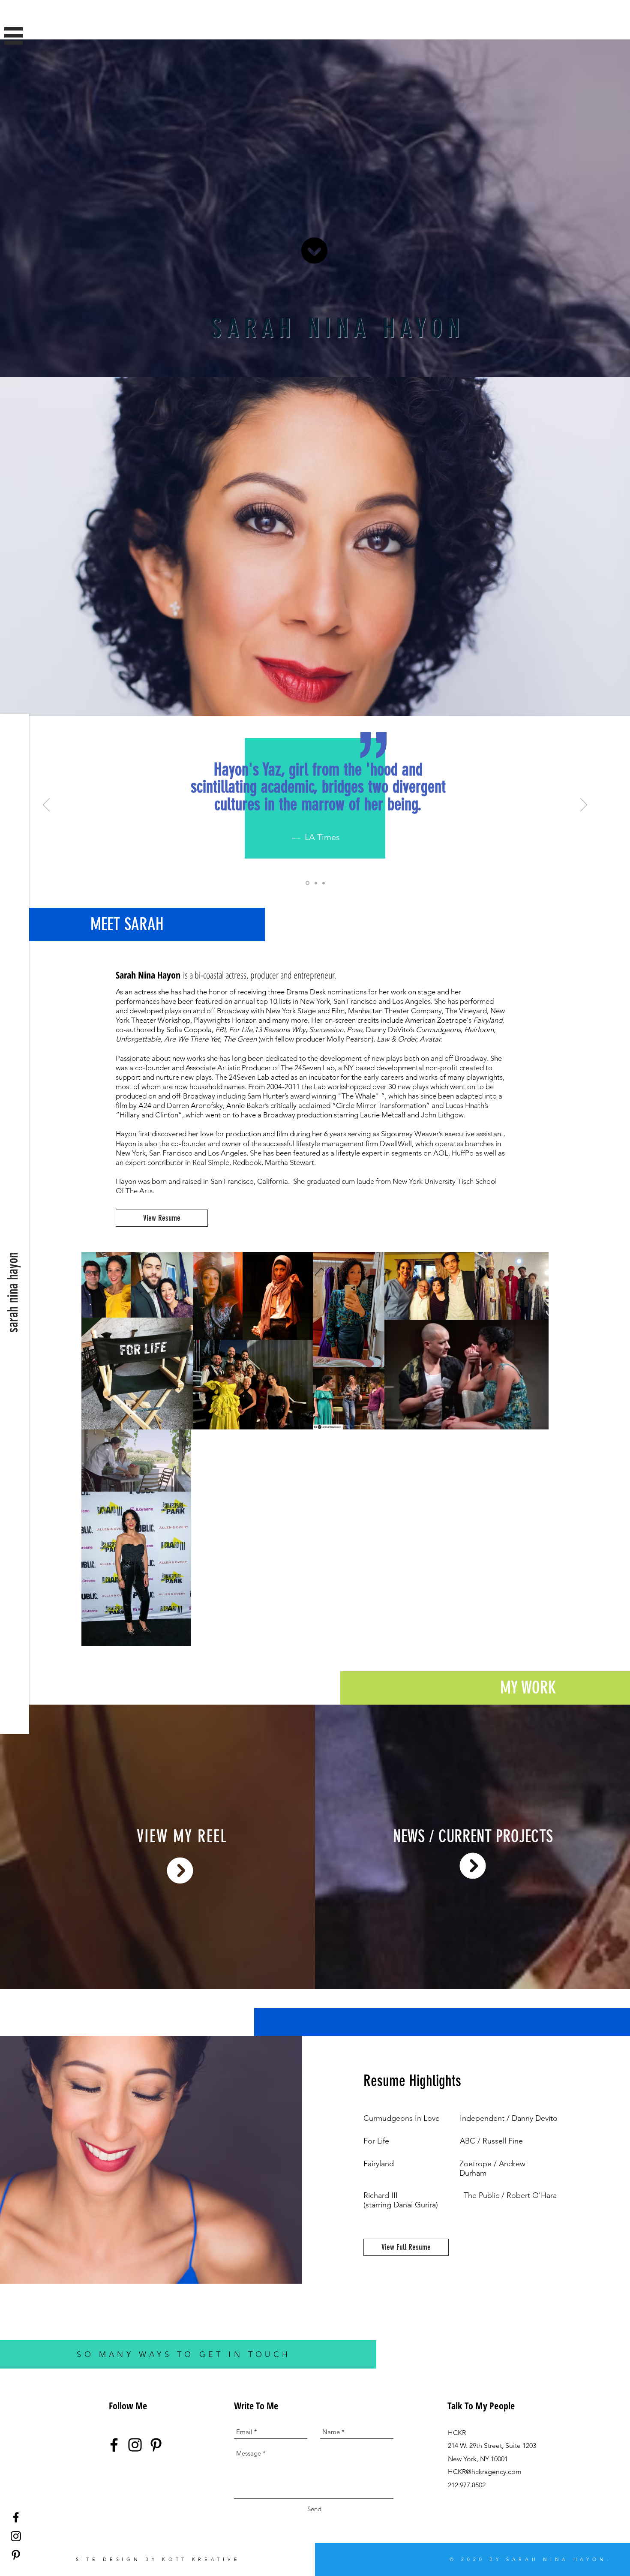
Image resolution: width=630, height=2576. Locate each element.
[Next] (584, 805)
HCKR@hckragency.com (485, 2472)
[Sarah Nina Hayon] (16, 2517)
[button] (13, 36)
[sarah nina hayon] (114, 2445)
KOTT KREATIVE (201, 2559)
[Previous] (46, 805)
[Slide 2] (315, 883)
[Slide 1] (307, 883)
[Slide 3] (324, 883)
